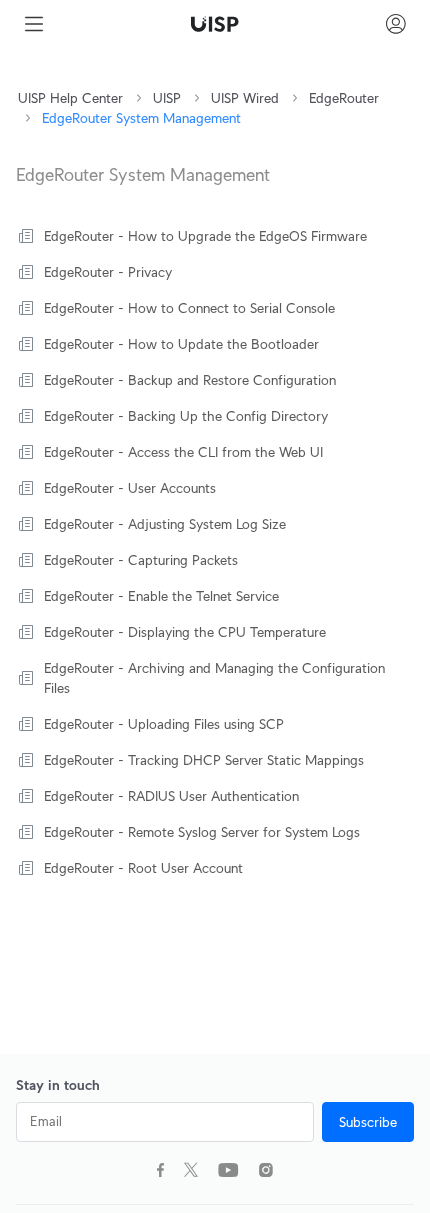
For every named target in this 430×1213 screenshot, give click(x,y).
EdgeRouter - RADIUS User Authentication (171, 796)
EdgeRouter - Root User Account (143, 868)
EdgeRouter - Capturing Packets (141, 560)
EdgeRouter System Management (141, 118)
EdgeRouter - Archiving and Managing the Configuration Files (214, 678)
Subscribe (368, 1122)
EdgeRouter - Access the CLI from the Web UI (183, 452)
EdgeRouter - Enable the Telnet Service (161, 596)
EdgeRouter (344, 98)
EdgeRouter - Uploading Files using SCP (164, 724)
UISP (167, 98)
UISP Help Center (70, 98)
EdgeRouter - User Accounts (130, 488)
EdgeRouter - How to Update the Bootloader (181, 344)
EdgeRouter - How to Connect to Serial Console (189, 308)
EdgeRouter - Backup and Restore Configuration (190, 380)
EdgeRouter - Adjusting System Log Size (165, 524)
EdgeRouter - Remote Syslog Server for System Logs (202, 832)
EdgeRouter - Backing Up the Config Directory (186, 416)
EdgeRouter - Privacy (108, 272)
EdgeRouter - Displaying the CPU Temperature (185, 632)
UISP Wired (245, 98)
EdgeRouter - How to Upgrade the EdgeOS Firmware (205, 236)
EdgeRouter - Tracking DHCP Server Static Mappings (204, 760)
